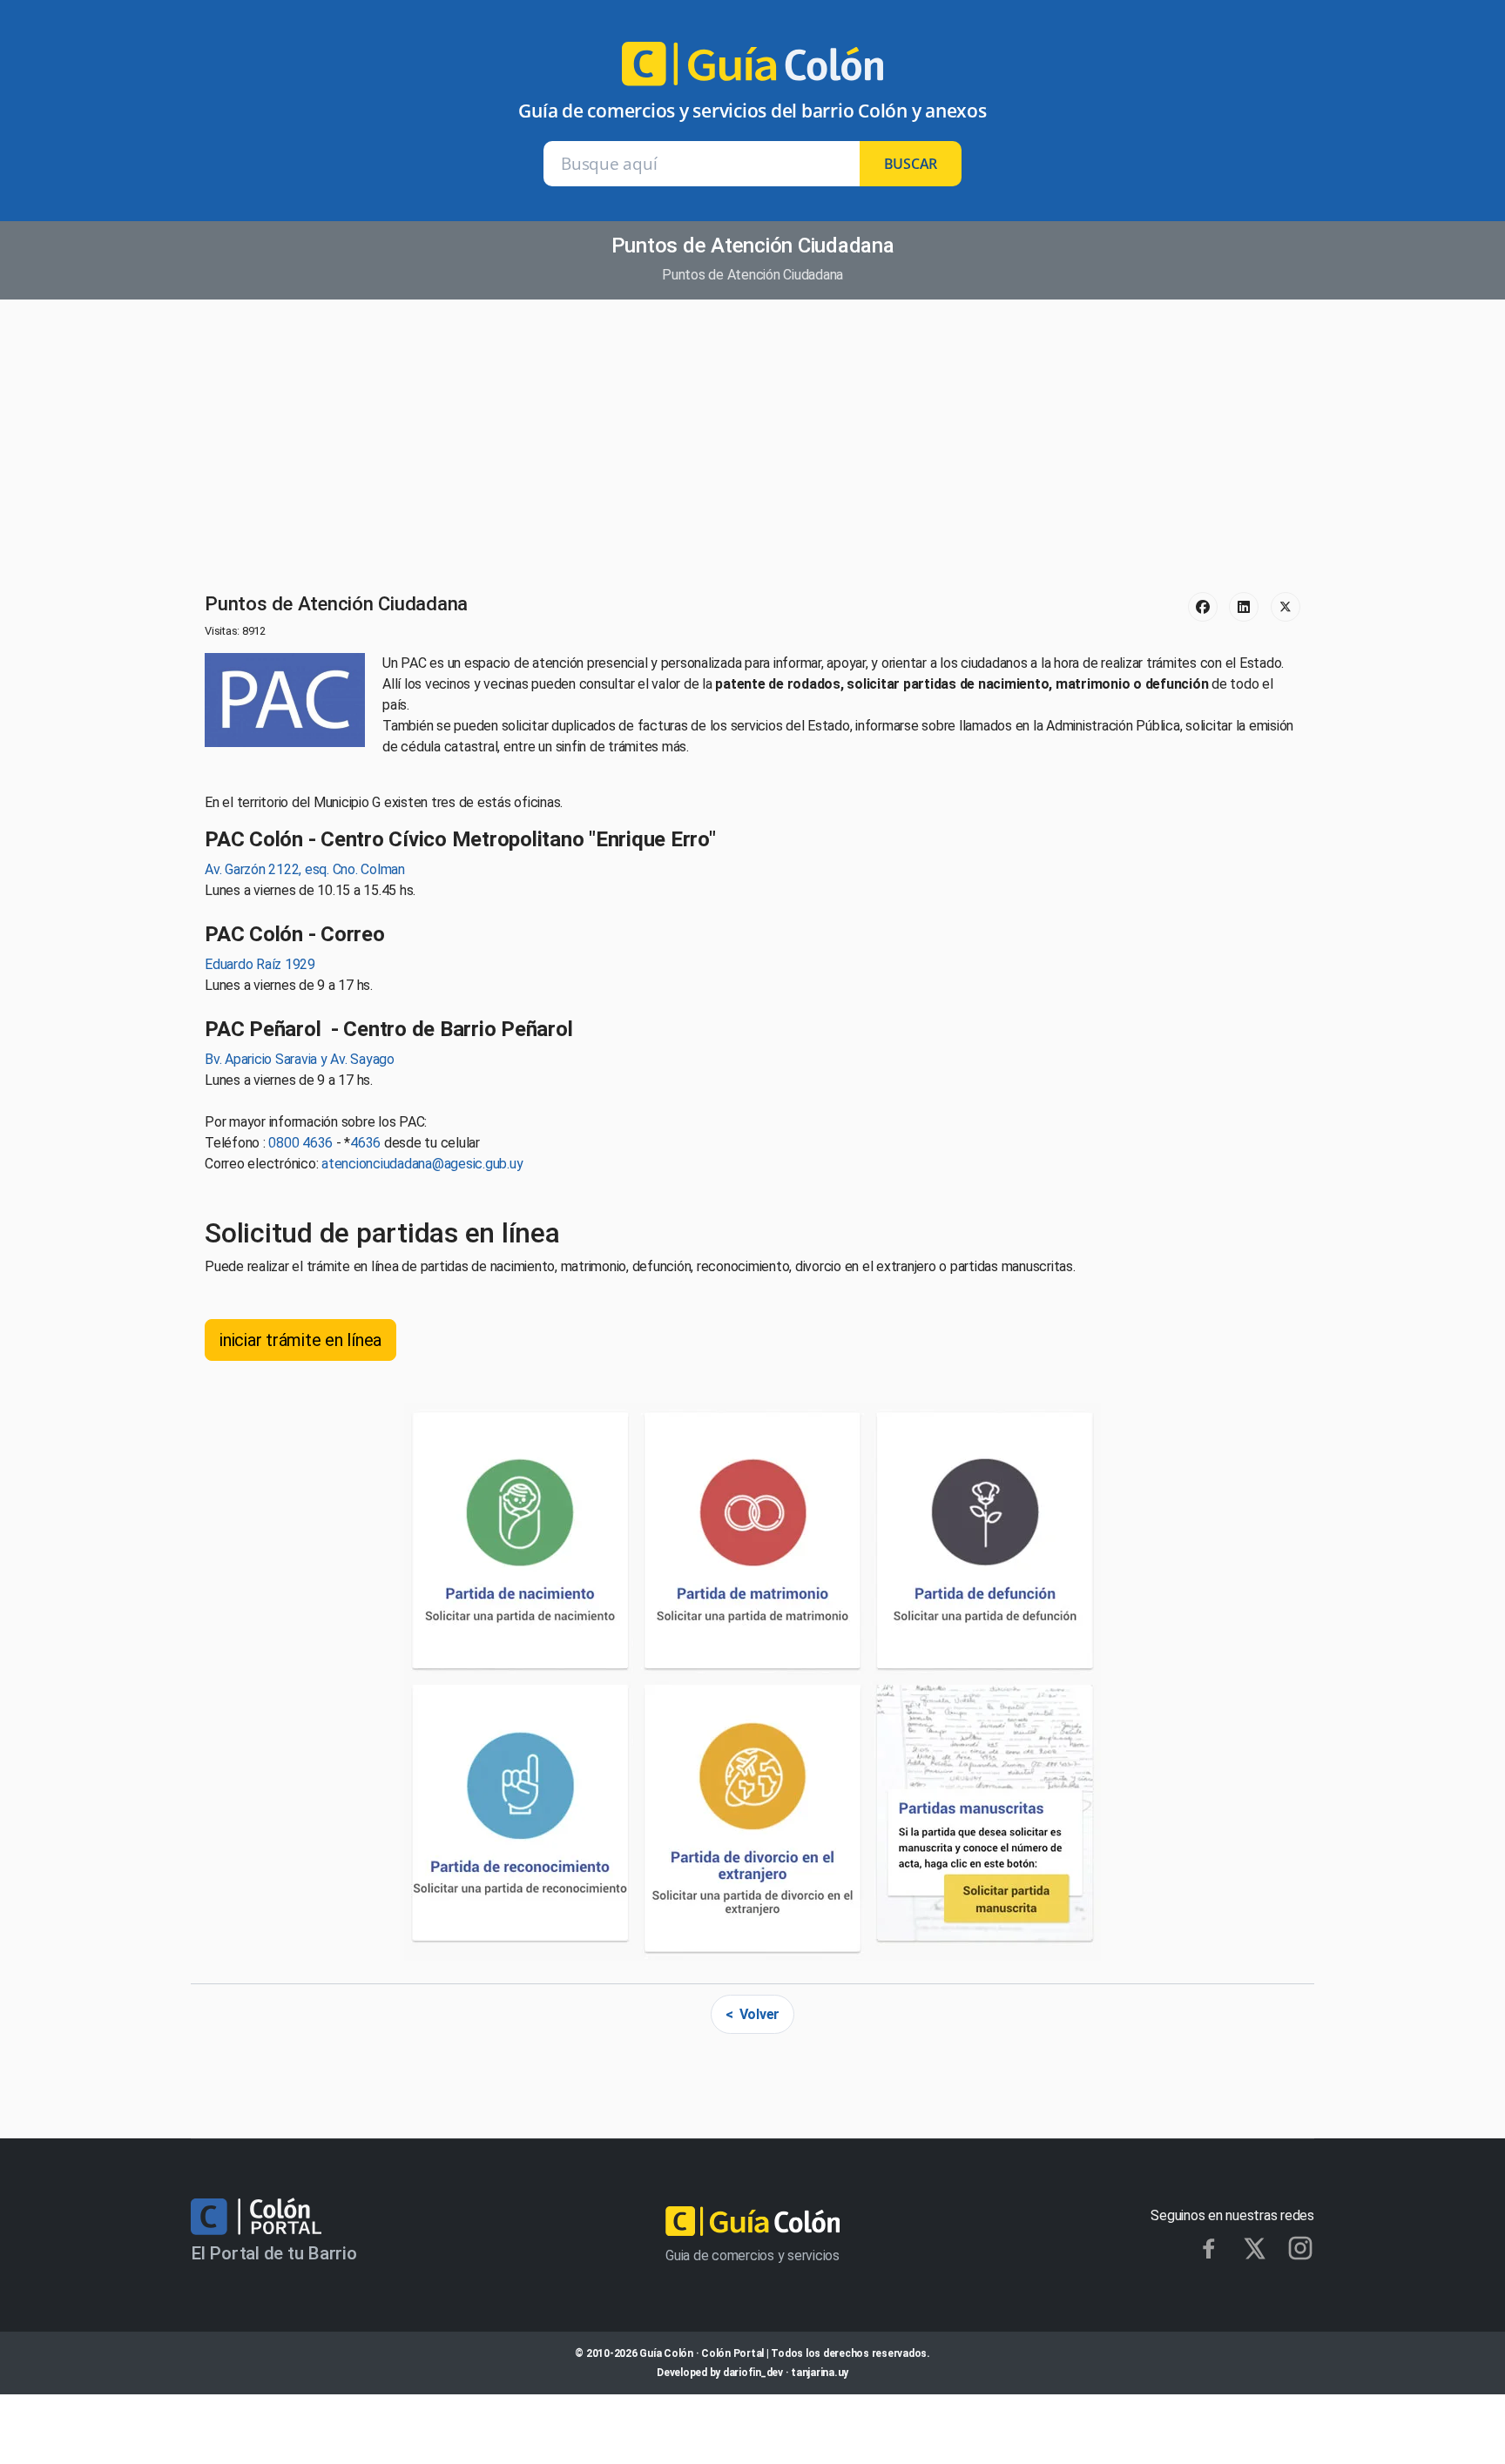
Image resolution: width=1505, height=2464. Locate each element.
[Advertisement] (752, 448)
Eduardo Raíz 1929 (260, 964)
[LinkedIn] (1244, 607)
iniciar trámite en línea (300, 1340)
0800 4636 (300, 1143)
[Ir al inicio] (752, 71)
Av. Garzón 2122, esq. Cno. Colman (305, 869)
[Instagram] (1300, 2248)
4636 (365, 1143)
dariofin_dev (753, 2373)
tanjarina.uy (820, 2373)
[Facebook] (1203, 607)
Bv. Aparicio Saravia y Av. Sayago (300, 1059)
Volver (760, 2014)
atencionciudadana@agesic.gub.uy (422, 1164)
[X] (1255, 2249)
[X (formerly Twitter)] (1286, 607)
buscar (911, 164)
